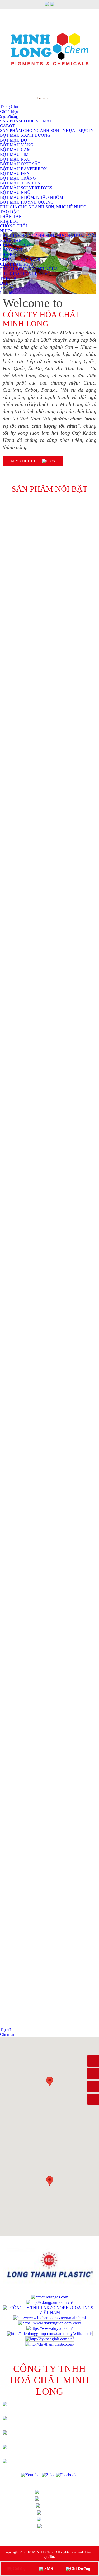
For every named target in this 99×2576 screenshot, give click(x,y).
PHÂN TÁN (11, 240)
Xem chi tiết (24, 461)
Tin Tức (7, 288)
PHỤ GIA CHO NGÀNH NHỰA (29, 269)
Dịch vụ (7, 283)
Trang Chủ (56, 2492)
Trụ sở (5, 2030)
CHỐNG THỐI (13, 226)
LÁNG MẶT (11, 250)
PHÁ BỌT (9, 255)
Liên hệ (6, 293)
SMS (48, 2568)
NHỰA (6, 231)
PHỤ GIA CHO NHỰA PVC (25, 274)
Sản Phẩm (56, 2505)
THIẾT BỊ (9, 278)
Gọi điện (20, 2568)
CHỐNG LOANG (16, 245)
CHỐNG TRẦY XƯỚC (21, 259)
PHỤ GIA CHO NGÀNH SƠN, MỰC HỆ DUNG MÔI (48, 235)
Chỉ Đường (80, 2568)
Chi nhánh (9, 2034)
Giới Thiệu (55, 2498)
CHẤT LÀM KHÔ (16, 264)
